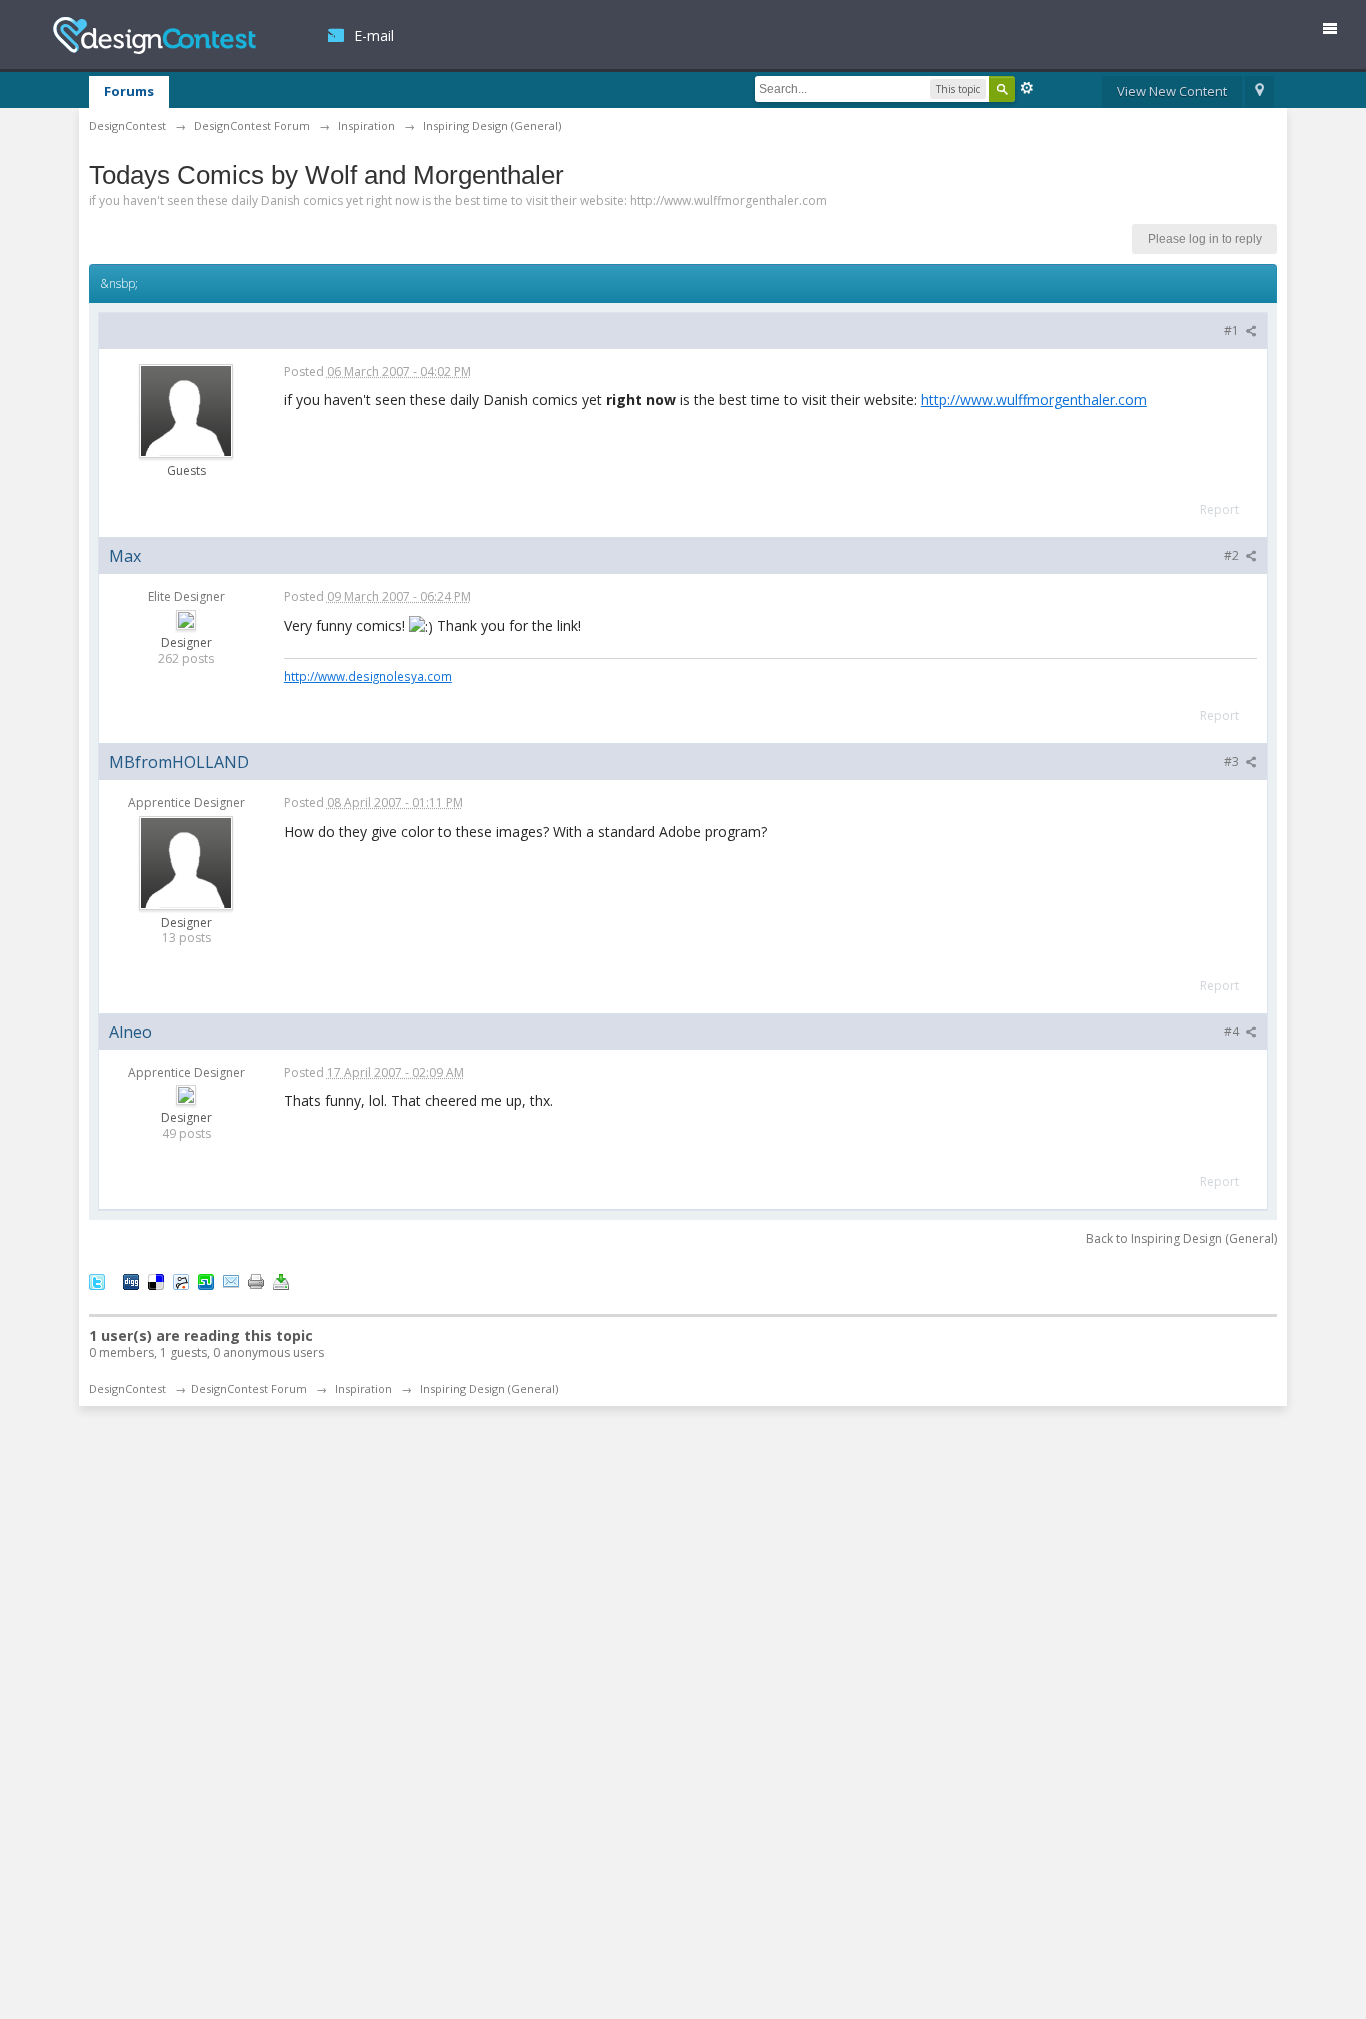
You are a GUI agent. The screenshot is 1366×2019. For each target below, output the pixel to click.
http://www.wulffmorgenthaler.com (1034, 399)
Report (1219, 509)
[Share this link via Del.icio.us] (156, 1280)
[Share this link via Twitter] (97, 1280)
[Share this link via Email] (231, 1280)
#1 (1233, 330)
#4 (1233, 1031)
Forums (129, 91)
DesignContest (154, 35)
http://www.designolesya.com (368, 676)
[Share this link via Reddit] (181, 1280)
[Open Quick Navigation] (1259, 92)
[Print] (256, 1280)
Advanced (1027, 88)
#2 (1233, 555)
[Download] (281, 1280)
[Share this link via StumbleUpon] (206, 1280)
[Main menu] (1338, 32)
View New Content (1172, 91)
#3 (1233, 761)
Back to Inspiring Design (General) (1181, 1238)
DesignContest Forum (249, 1388)
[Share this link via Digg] (131, 1280)
